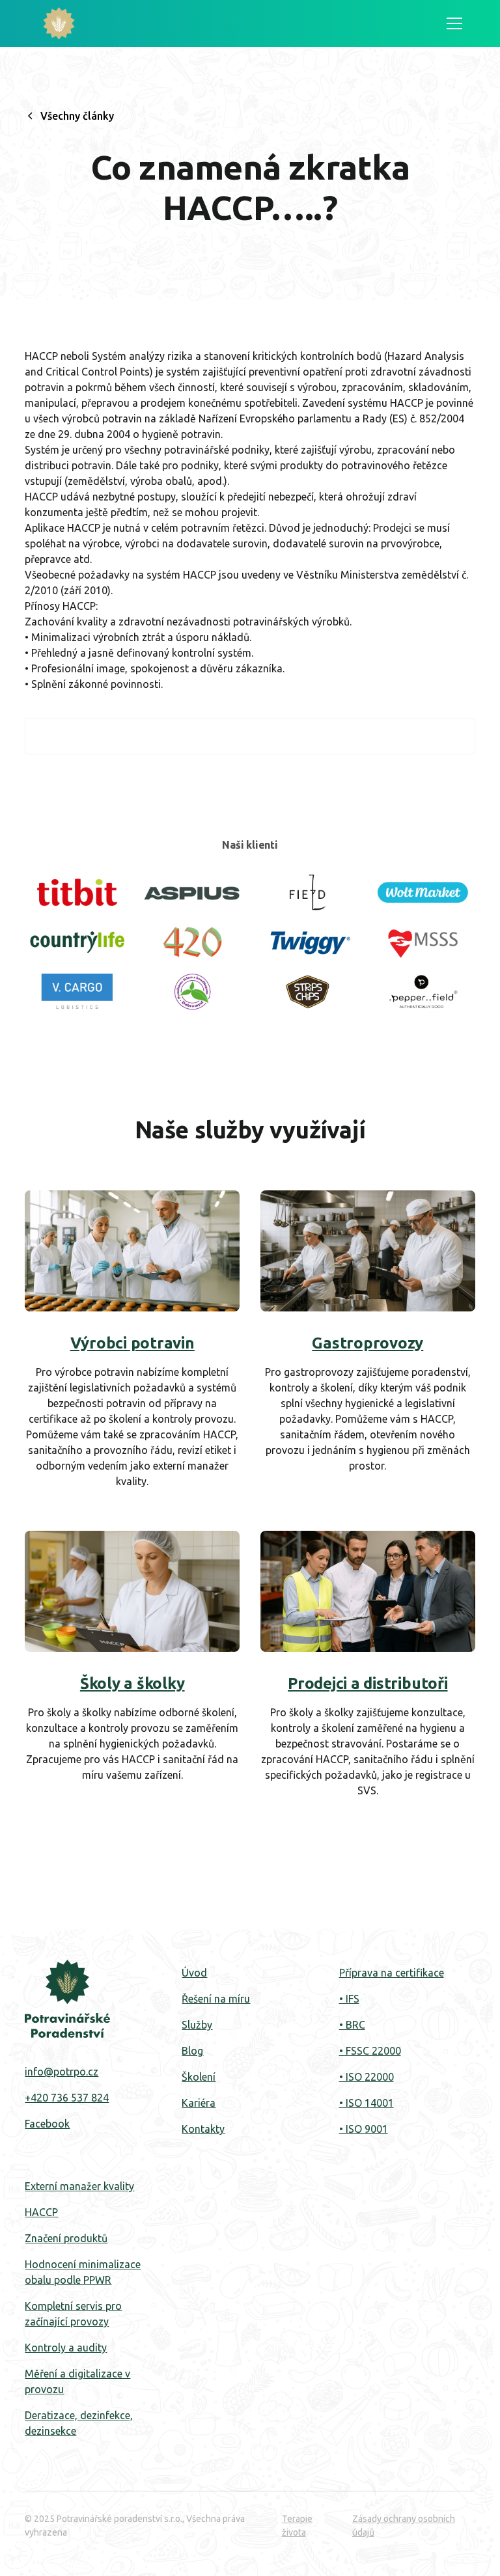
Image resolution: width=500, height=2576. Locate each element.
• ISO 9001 (364, 2129)
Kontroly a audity (66, 2348)
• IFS (349, 1999)
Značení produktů (66, 2238)
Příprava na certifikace (392, 1973)
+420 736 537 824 (67, 2098)
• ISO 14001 (367, 2103)
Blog (192, 2051)
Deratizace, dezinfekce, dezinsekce (79, 2423)
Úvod (194, 1973)
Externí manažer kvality (79, 2186)
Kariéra (199, 2103)
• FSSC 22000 (370, 2051)
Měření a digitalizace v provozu (77, 2381)
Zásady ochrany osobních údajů (404, 2526)
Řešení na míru (216, 1999)
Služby (197, 2025)
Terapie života (297, 2526)
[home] (59, 23)
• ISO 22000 (367, 2077)
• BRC (352, 2025)
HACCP (41, 2212)
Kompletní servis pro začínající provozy (73, 2314)
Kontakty (203, 2129)
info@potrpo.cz (62, 2072)
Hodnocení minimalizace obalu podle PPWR (83, 2272)
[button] (452, 23)
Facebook (47, 2124)
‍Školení (199, 2077)
